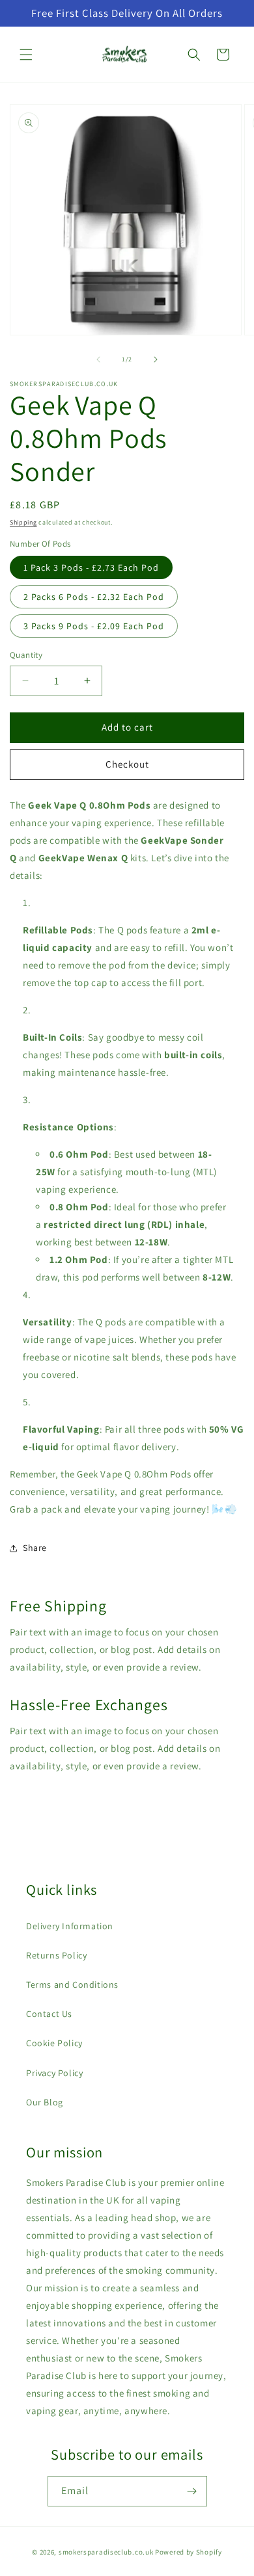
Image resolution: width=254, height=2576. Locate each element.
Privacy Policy (54, 2073)
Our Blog (45, 2102)
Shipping (23, 522)
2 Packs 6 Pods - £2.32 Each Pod (94, 597)
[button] (26, 55)
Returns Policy (56, 1955)
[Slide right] (156, 359)
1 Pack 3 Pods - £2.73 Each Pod (91, 567)
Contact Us (49, 2014)
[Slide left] (98, 359)
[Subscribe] (192, 2491)
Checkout (127, 764)
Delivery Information (70, 1926)
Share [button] (35, 1548)
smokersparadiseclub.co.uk (106, 2552)
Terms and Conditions (72, 1984)
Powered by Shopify (189, 2552)
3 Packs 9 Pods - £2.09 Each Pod (94, 626)
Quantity (26, 655)
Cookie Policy (54, 2043)
